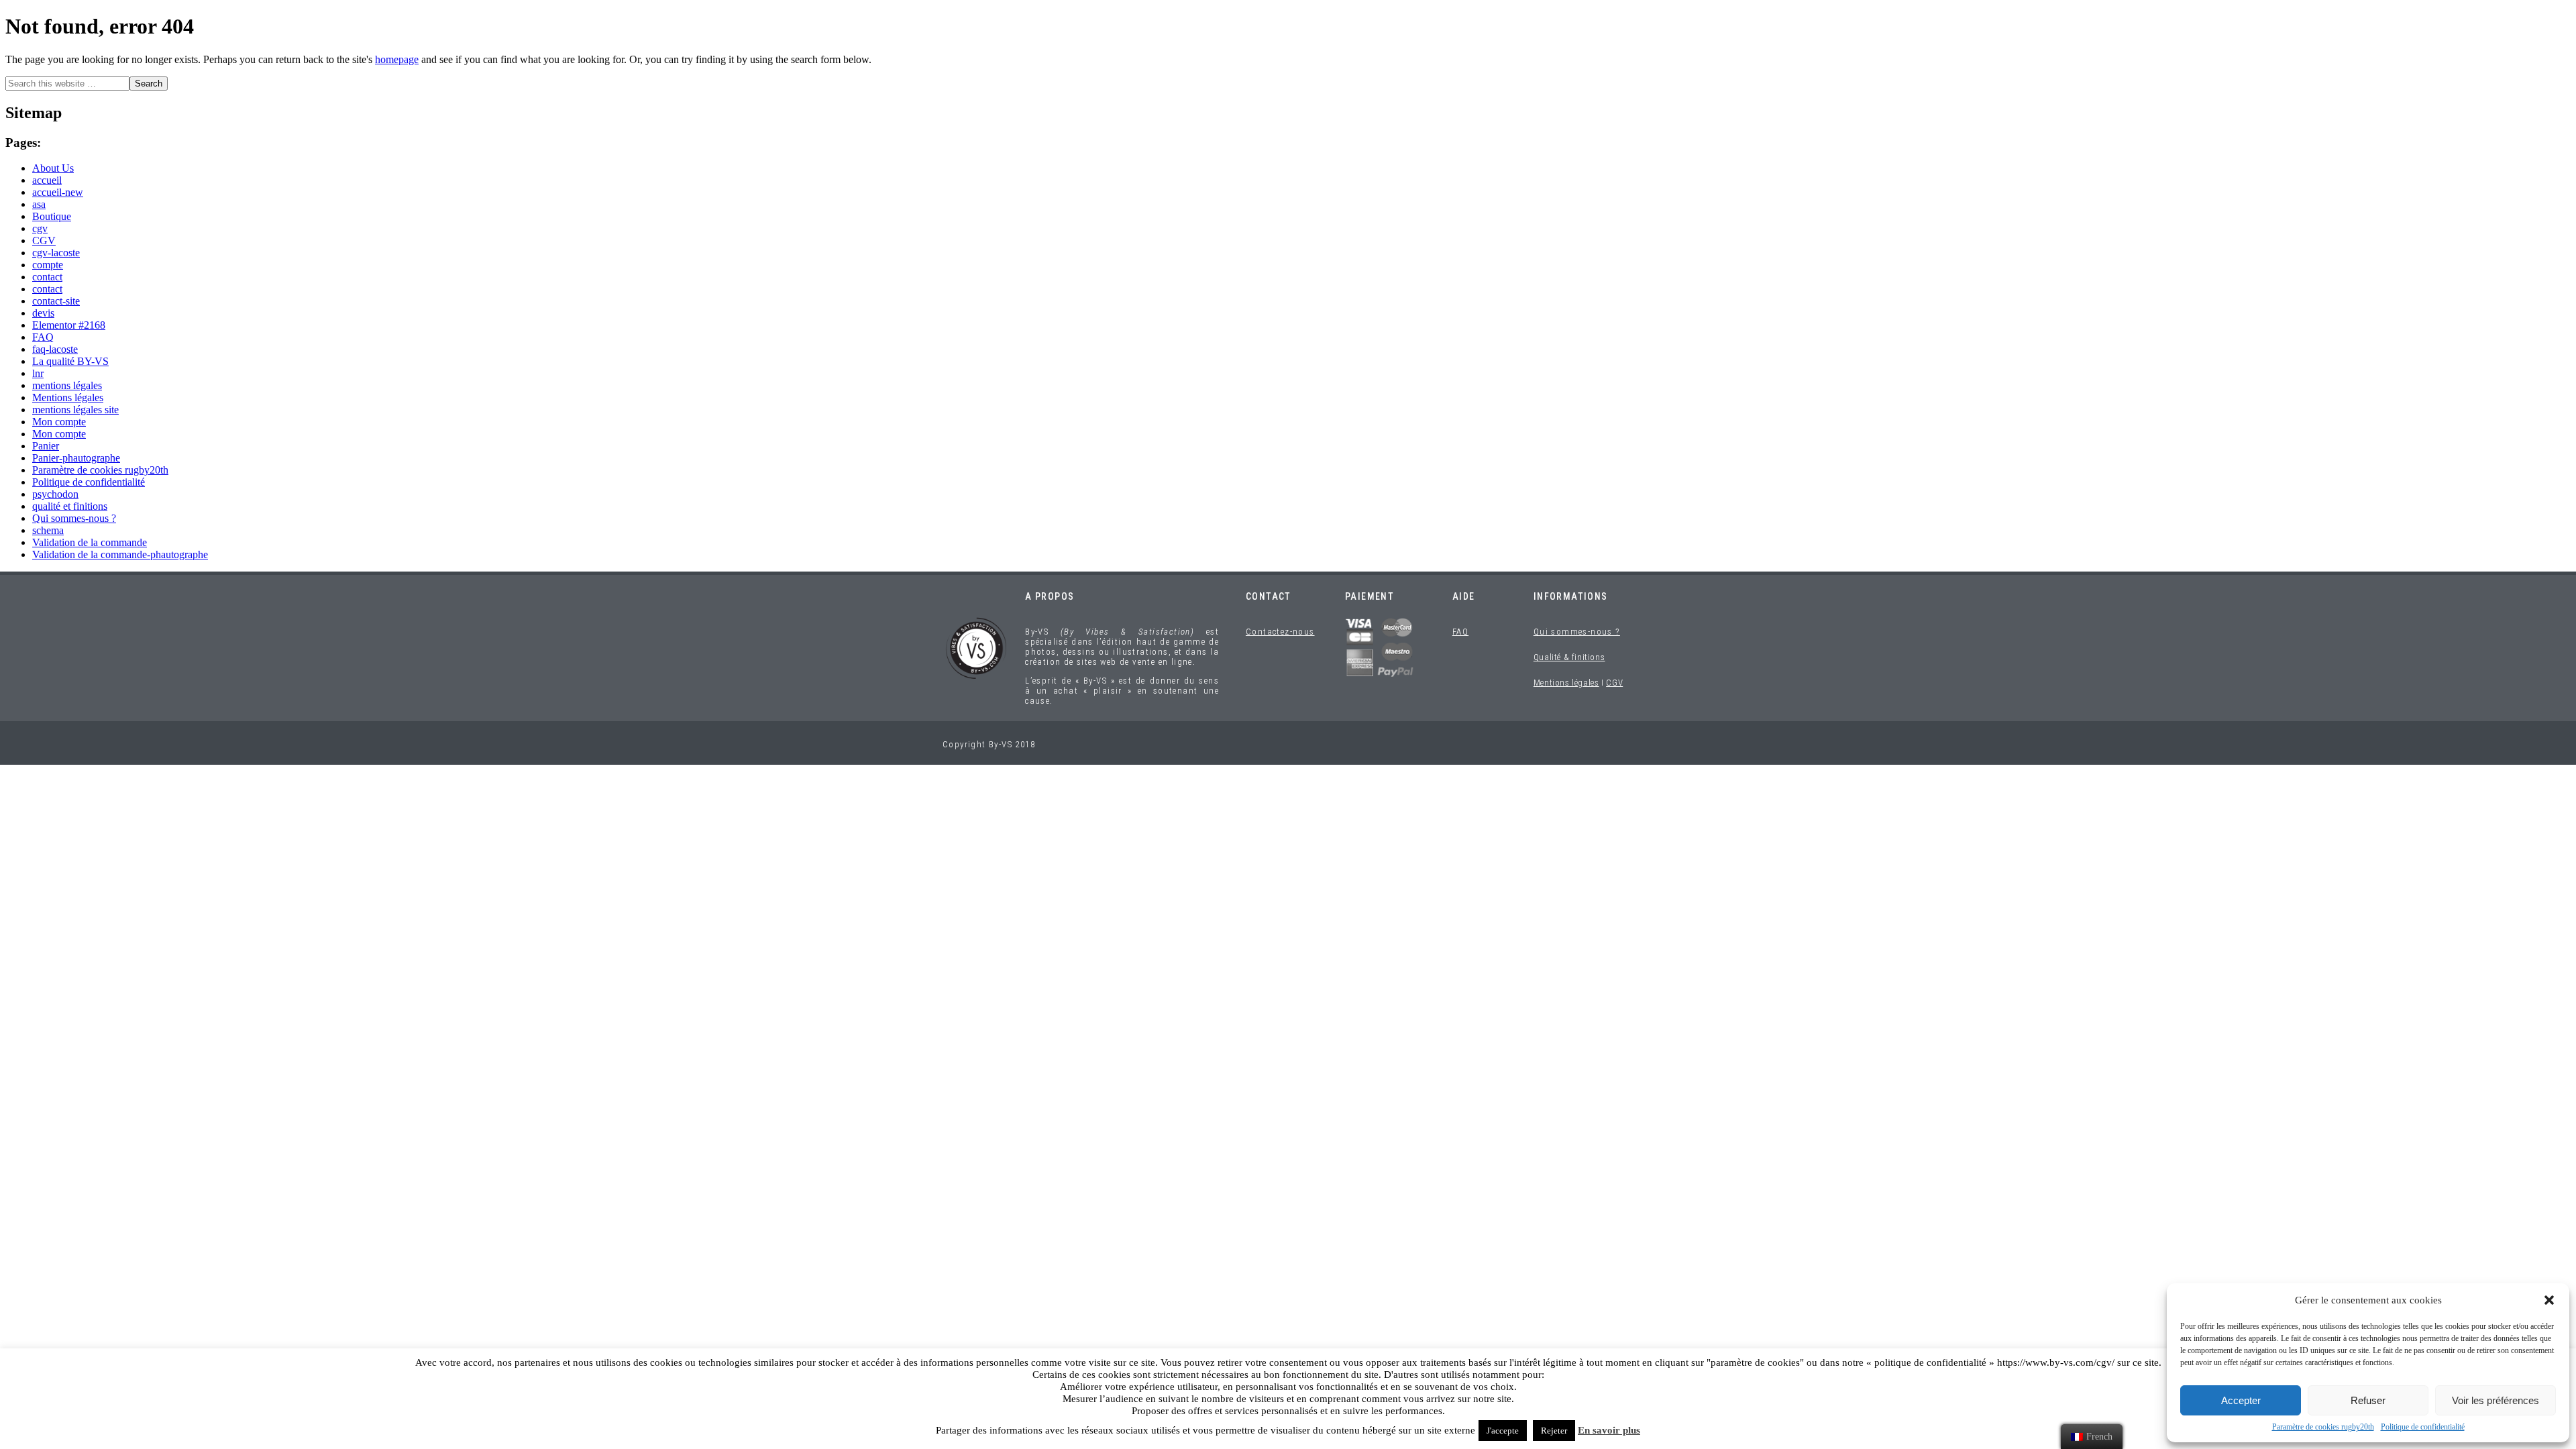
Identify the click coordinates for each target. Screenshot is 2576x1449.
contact (47, 277)
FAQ (43, 337)
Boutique (52, 216)
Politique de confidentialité (2423, 1427)
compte (48, 265)
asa (39, 204)
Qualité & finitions (1569, 657)
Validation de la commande (90, 542)
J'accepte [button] (1503, 1431)
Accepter (2241, 1400)
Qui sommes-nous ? (74, 518)
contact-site (56, 301)
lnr (38, 373)
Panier (46, 446)
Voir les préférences (2495, 1400)
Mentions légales (68, 397)
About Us (53, 168)
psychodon (55, 494)
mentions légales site (75, 410)
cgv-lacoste (56, 253)
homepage (397, 59)
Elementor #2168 (69, 325)
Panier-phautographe (76, 458)
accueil (47, 180)
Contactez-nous (1280, 632)
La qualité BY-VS (70, 361)
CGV (44, 240)
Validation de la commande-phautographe (120, 554)
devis (43, 313)
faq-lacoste (55, 349)
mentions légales (67, 385)
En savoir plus (1609, 1430)
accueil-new (58, 192)
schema (48, 530)
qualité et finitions (70, 506)
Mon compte (59, 422)
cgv (40, 228)
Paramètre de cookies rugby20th (2323, 1427)
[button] (2549, 1300)
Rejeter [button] (1554, 1431)
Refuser (2368, 1400)
